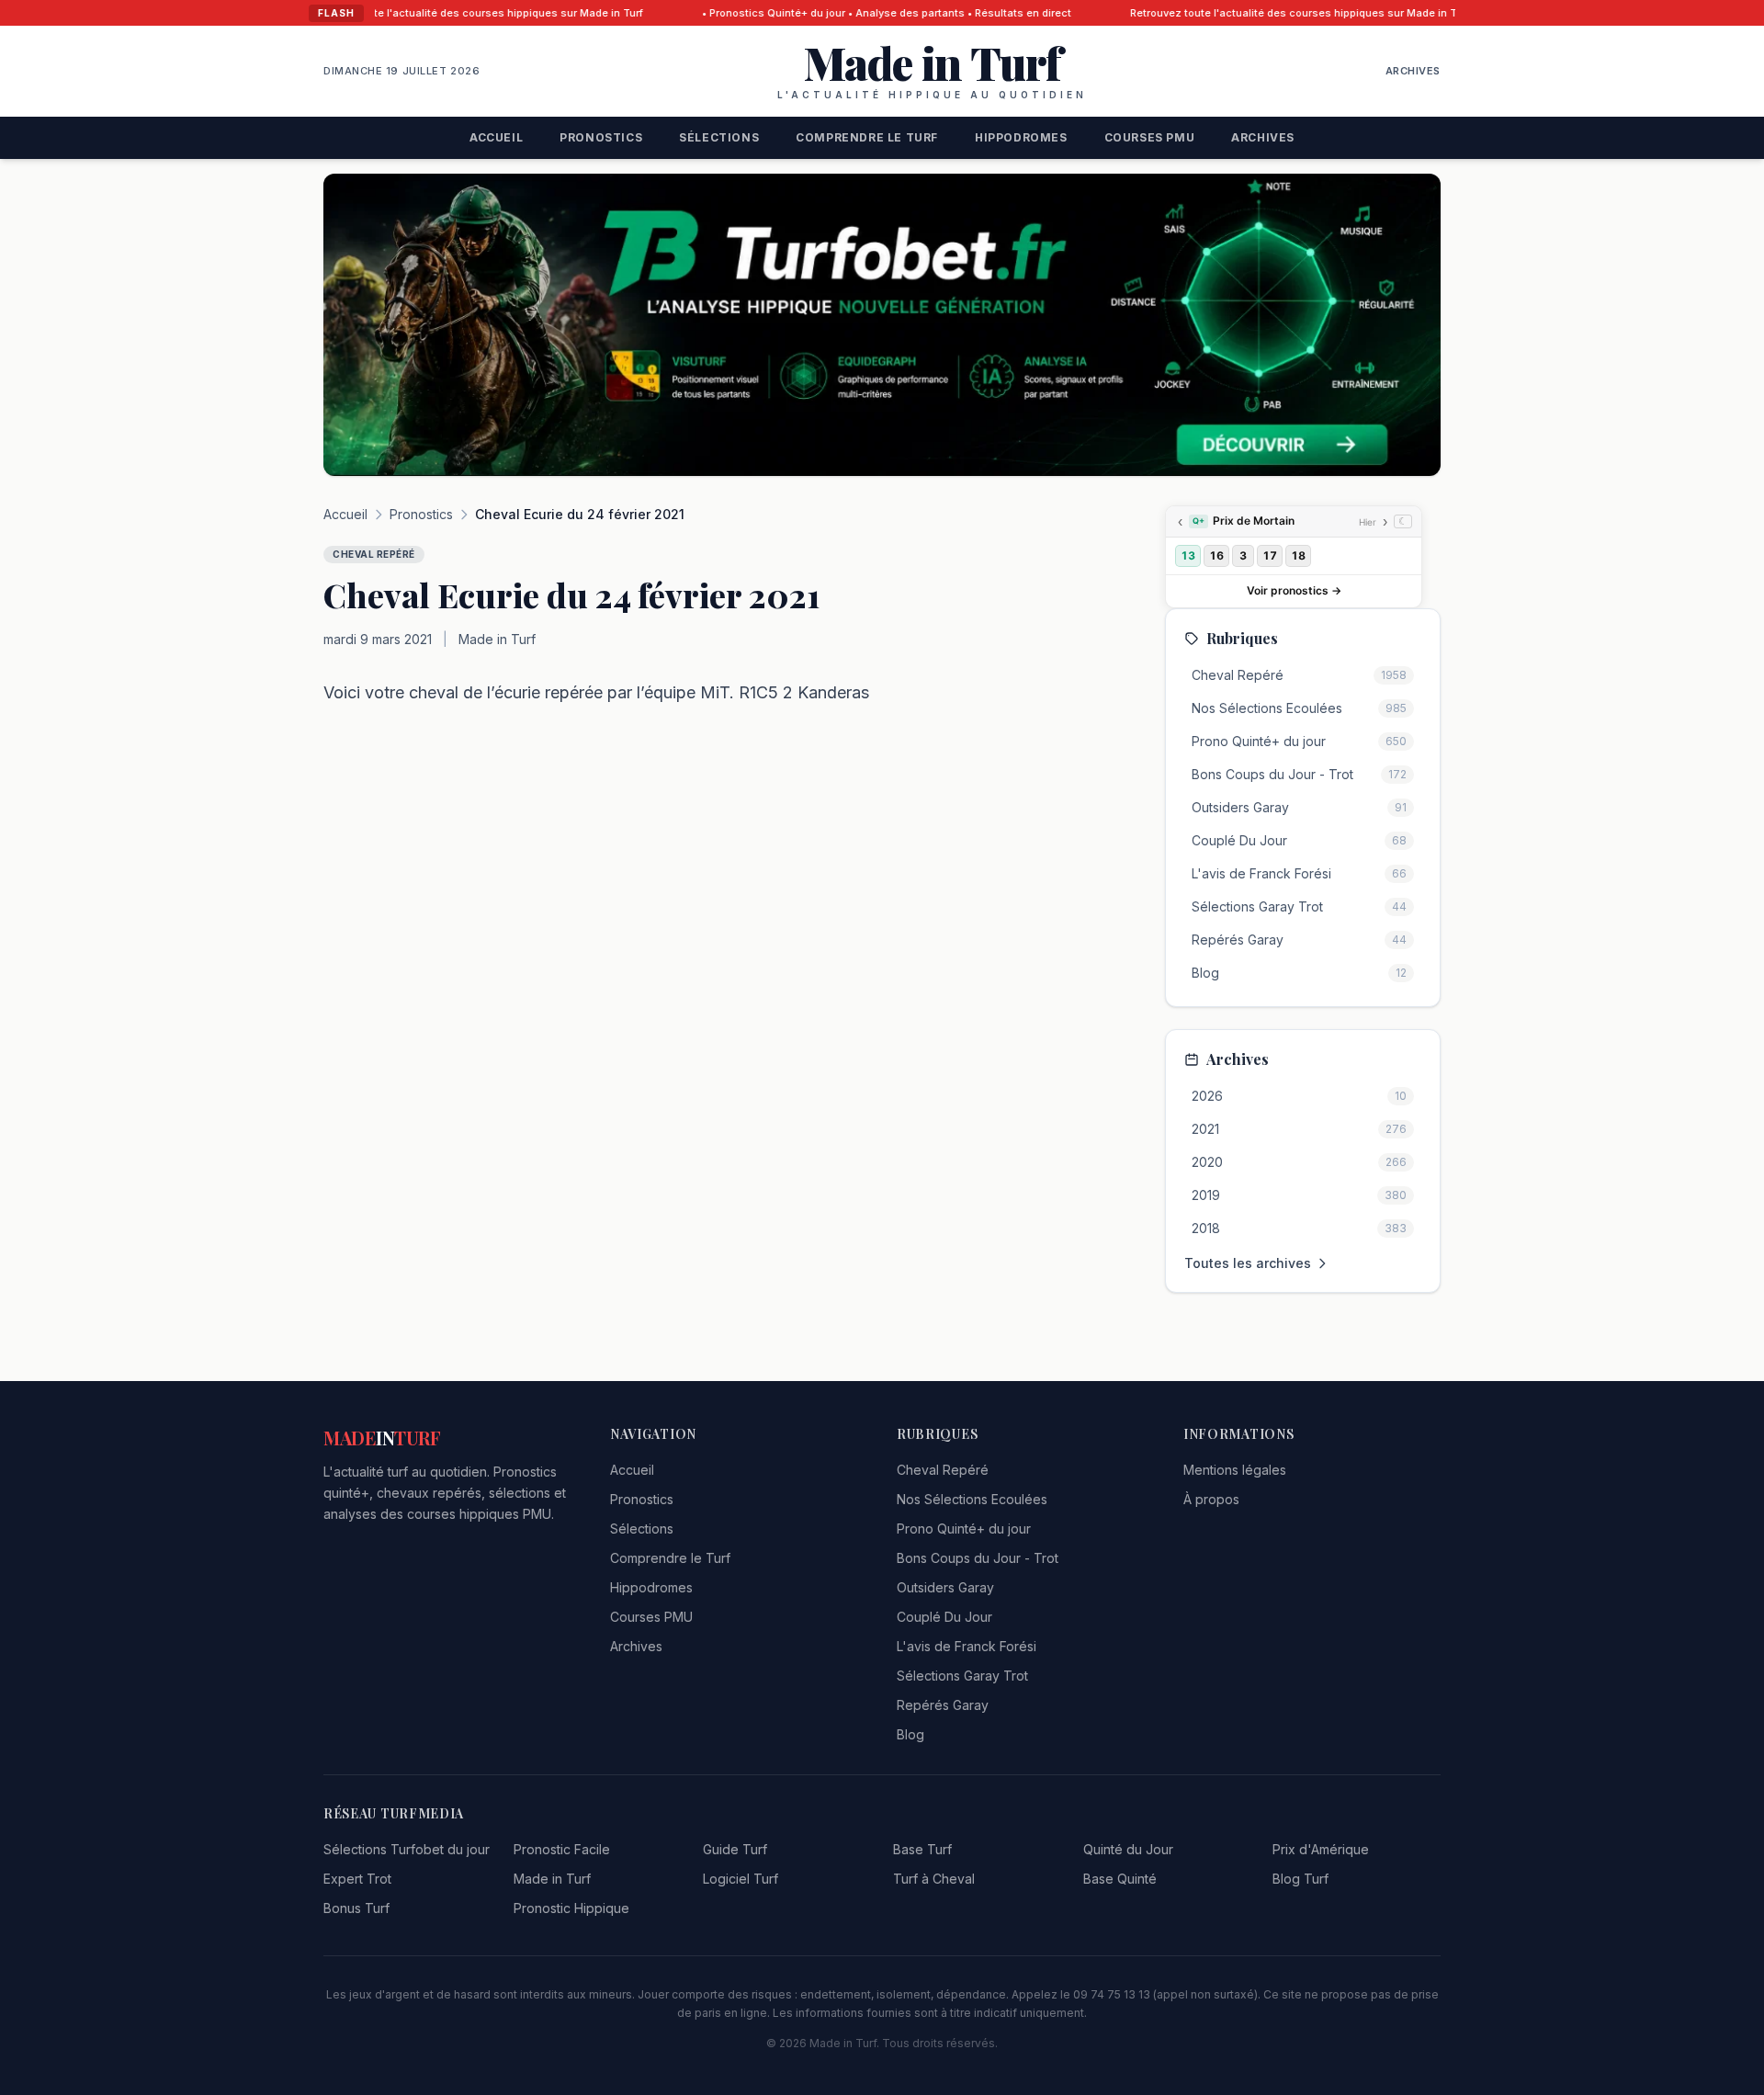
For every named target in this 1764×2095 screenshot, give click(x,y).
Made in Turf (552, 1879)
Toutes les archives (1248, 1263)
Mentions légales (1235, 1470)
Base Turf (922, 1849)
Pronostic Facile (562, 1849)
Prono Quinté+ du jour (964, 1529)
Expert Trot (357, 1879)
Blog (910, 1734)
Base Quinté (1120, 1879)
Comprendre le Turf (867, 137)
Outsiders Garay (945, 1587)
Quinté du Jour (1128, 1849)
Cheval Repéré (943, 1470)
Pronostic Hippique (571, 1908)
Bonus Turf (356, 1908)
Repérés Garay (943, 1705)
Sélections (719, 137)
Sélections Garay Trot (962, 1676)
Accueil (496, 137)
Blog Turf (1300, 1879)
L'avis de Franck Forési (967, 1646)
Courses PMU (1150, 137)
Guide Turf (735, 1849)
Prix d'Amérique (1321, 1849)
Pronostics (601, 137)
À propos (1211, 1499)
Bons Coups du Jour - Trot (978, 1558)
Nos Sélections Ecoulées (972, 1499)
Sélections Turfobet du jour (407, 1849)
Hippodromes (1021, 137)
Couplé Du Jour (944, 1617)
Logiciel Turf (741, 1879)
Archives (1413, 71)
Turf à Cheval (934, 1879)
